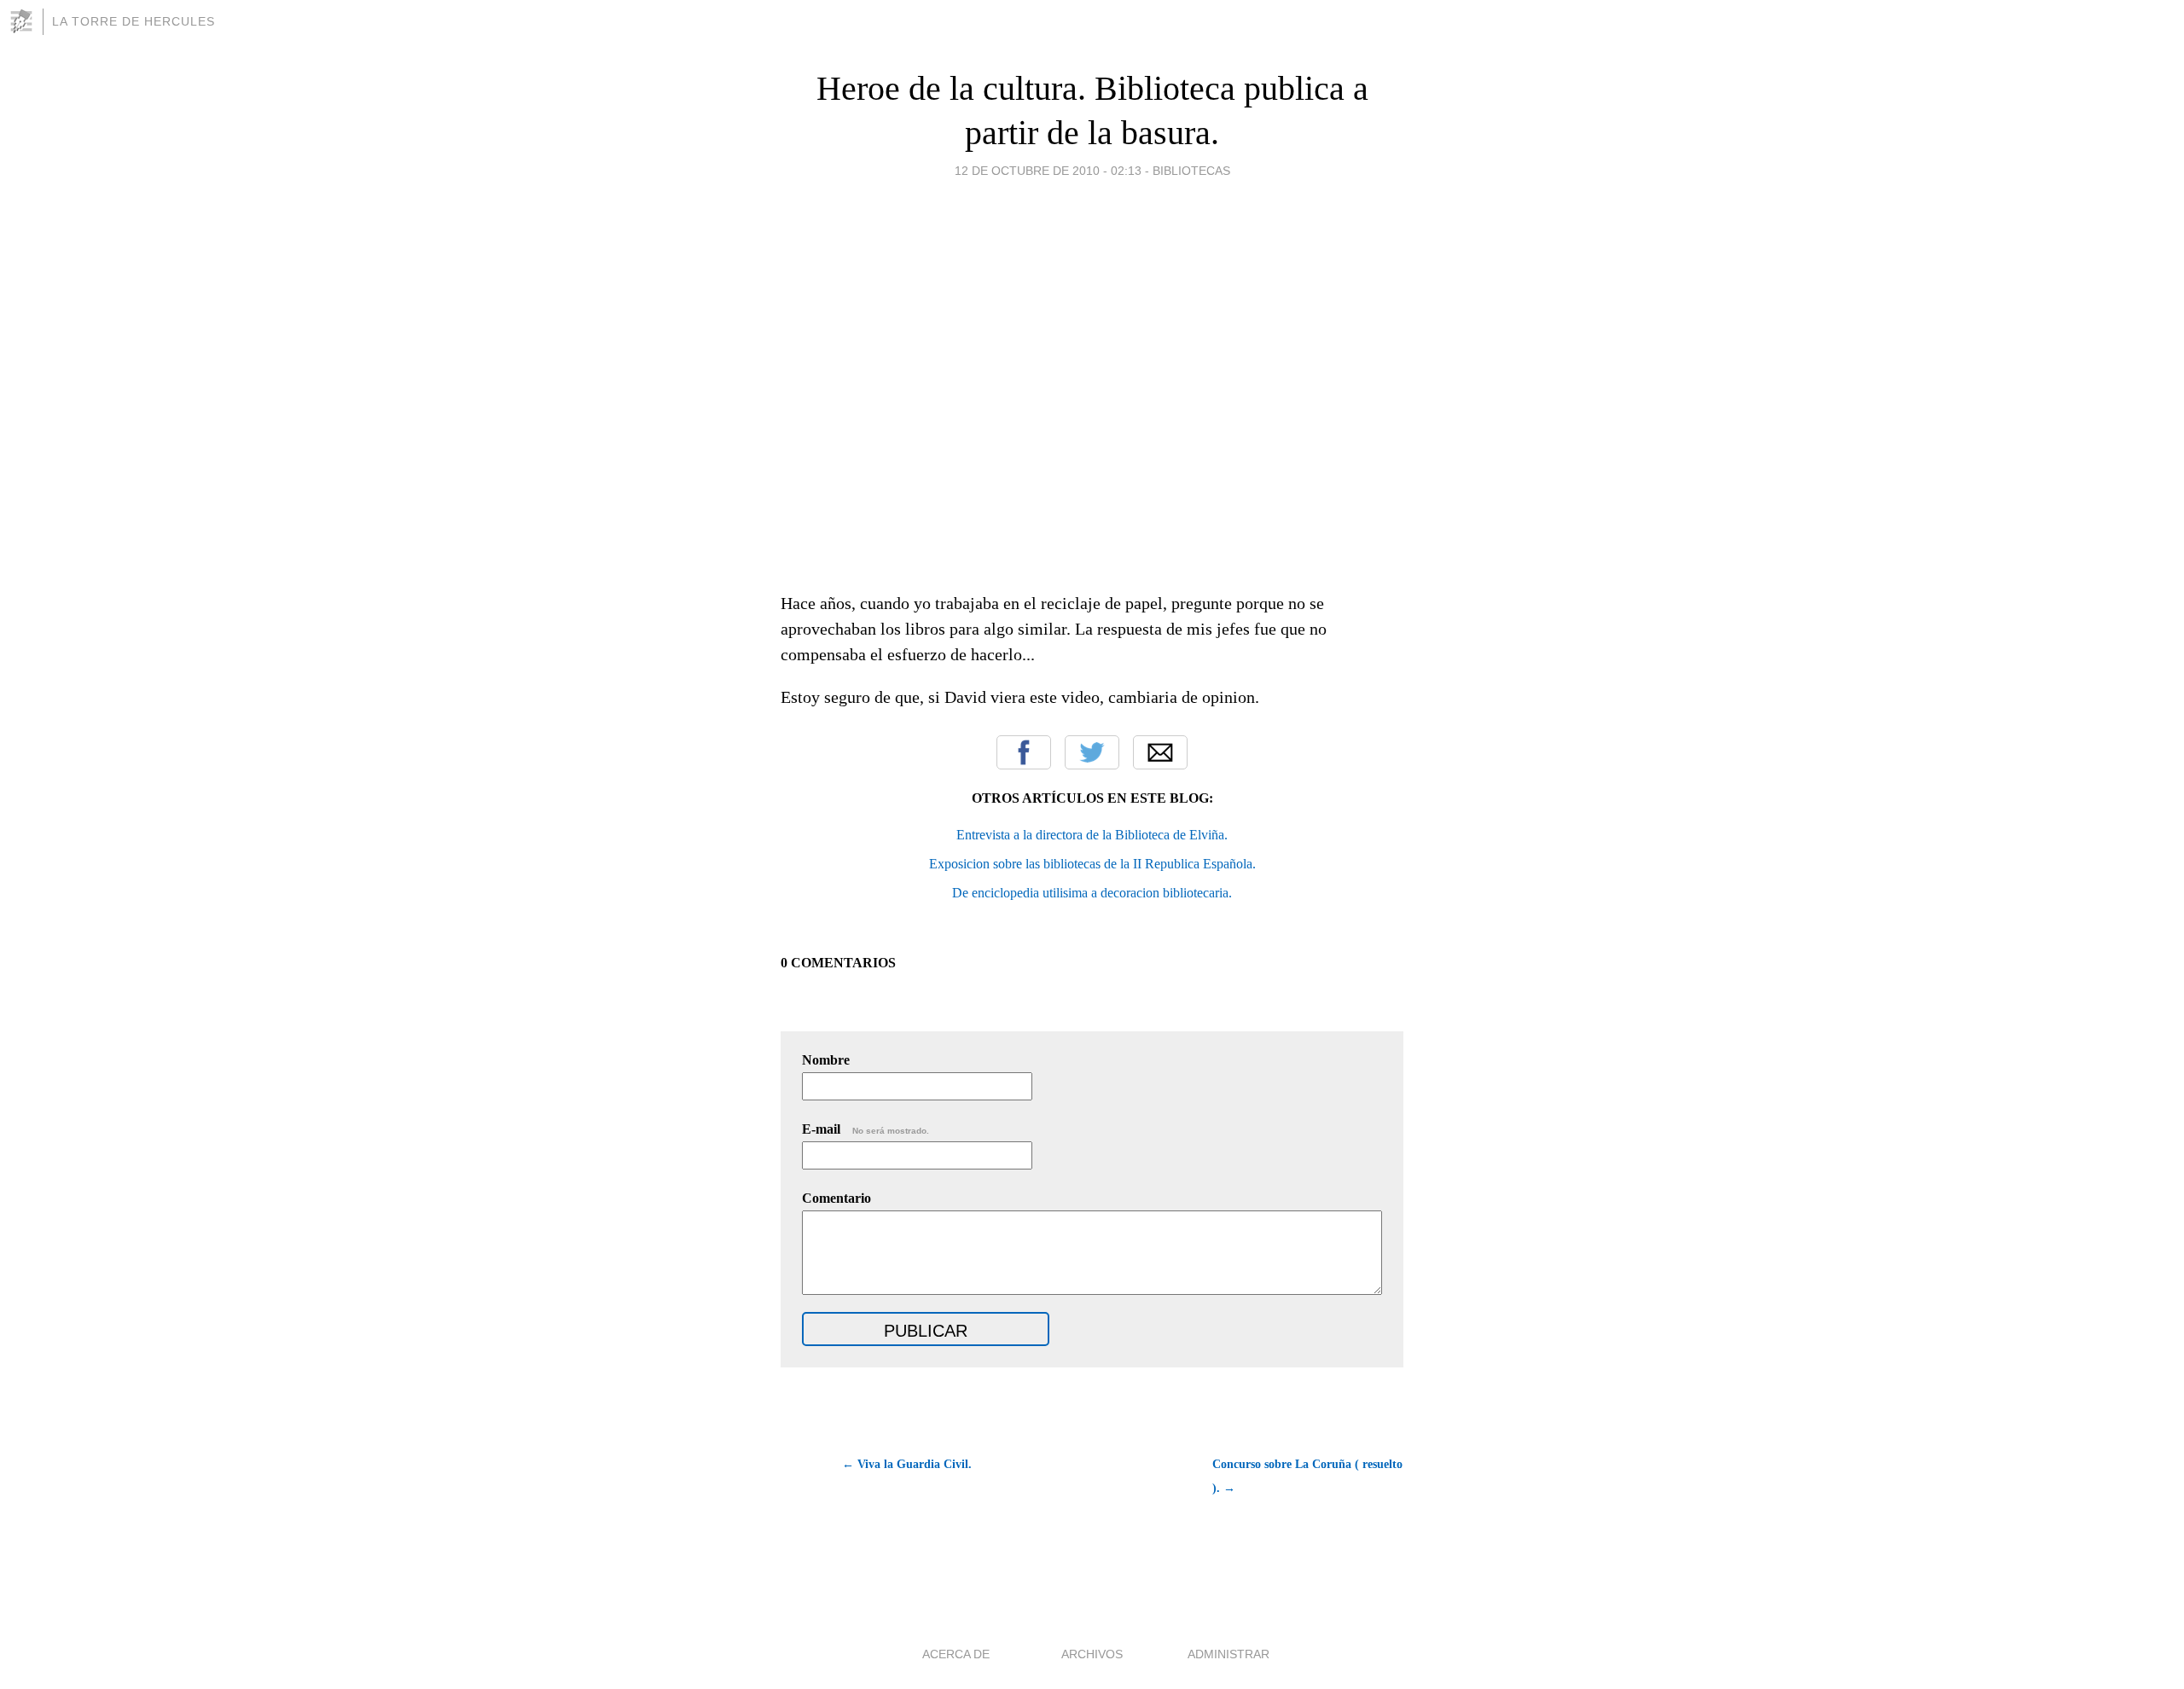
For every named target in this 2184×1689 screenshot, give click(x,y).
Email (1160, 752)
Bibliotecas (1191, 171)
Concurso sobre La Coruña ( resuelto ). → (1307, 1476)
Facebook (1024, 752)
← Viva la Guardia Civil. (907, 1464)
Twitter (1092, 752)
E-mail (865, 1129)
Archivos (1092, 1654)
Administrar (1228, 1654)
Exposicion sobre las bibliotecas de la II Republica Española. (1092, 864)
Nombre (826, 1060)
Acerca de (956, 1654)
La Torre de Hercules (134, 21)
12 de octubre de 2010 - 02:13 (1048, 171)
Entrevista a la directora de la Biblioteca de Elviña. (1092, 835)
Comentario (836, 1198)
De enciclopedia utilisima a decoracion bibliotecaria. (1092, 893)
